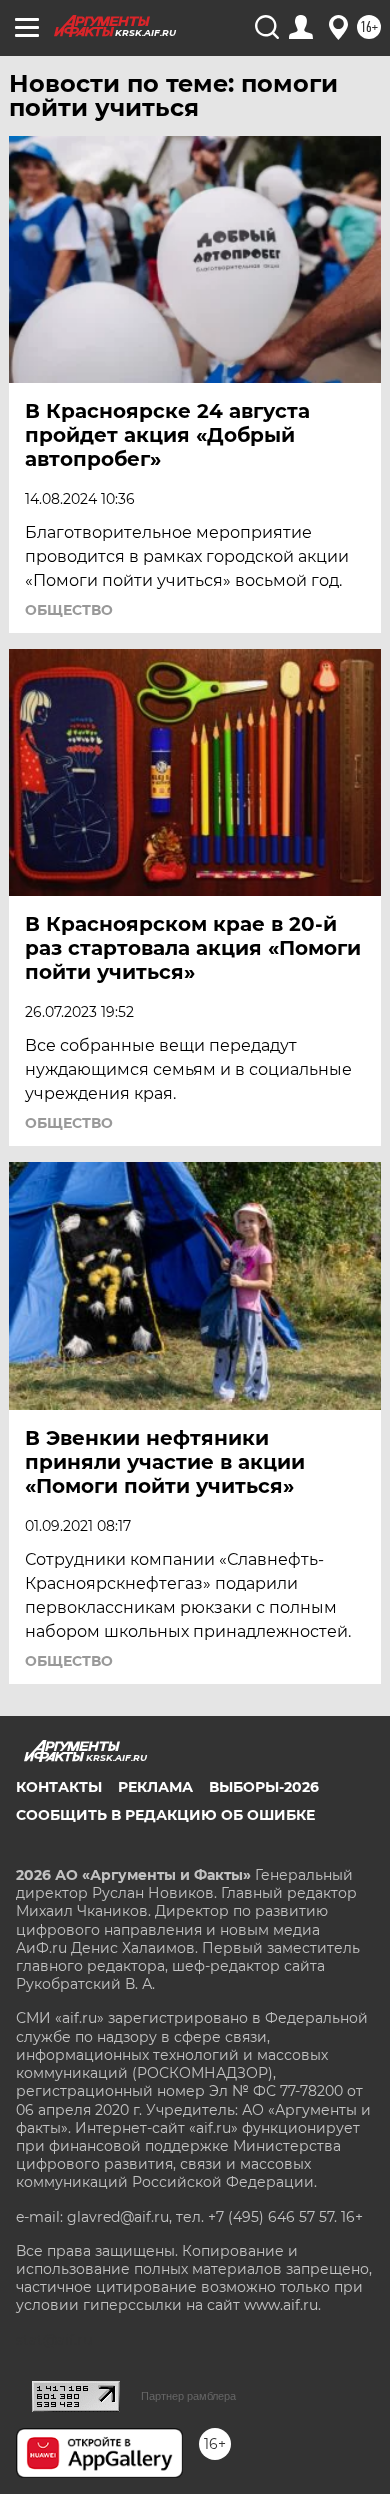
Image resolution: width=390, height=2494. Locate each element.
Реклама (155, 1787)
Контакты (59, 1787)
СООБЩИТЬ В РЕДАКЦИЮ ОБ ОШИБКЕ (165, 1815)
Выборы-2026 (264, 1787)
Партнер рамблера (188, 2396)
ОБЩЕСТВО (69, 610)
